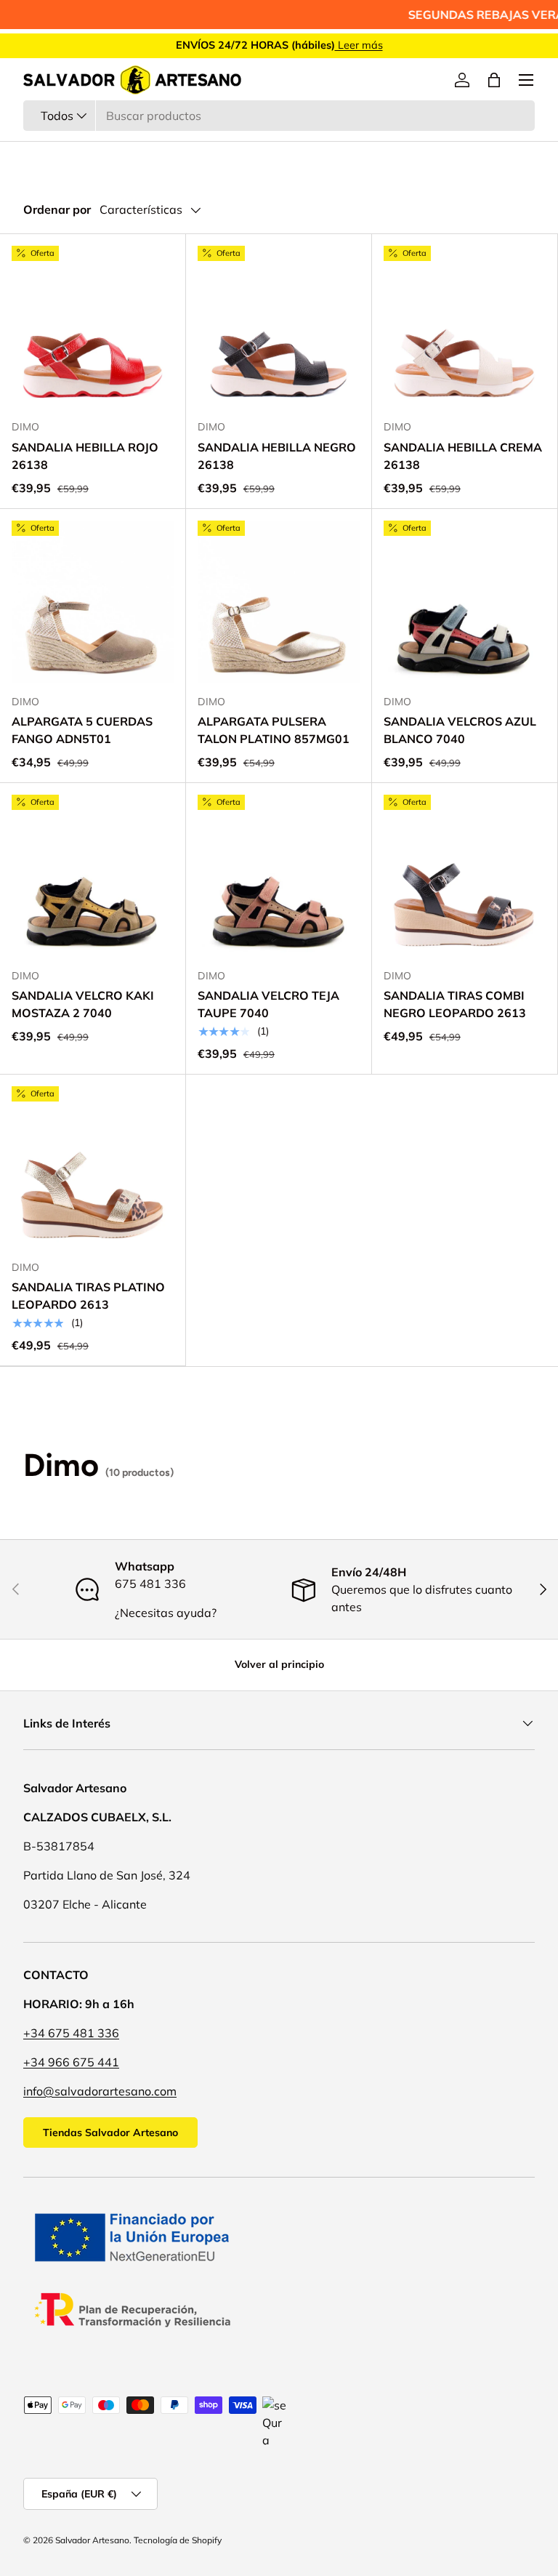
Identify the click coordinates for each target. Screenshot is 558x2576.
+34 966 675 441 (71, 2062)
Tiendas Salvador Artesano (110, 2132)
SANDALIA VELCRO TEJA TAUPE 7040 (268, 1004)
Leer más (359, 45)
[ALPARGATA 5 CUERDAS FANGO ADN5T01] (93, 602)
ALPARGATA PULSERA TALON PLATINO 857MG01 (274, 730)
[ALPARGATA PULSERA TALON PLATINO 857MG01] (279, 602)
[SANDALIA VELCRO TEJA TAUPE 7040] (279, 876)
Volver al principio (279, 1664)
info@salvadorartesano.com (100, 2091)
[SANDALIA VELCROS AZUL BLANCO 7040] (465, 602)
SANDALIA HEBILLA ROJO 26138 (85, 456)
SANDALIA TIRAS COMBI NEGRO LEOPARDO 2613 (455, 1004)
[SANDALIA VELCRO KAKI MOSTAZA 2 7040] (93, 876)
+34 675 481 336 (71, 2033)
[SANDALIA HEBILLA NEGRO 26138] (279, 327)
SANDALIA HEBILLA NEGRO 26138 (277, 456)
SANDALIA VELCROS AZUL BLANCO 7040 (460, 730)
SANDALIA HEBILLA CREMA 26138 (463, 456)
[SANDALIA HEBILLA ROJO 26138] (93, 327)
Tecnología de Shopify (178, 2540)
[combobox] (279, 116)
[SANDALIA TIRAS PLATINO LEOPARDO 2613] (93, 1167)
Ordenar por (57, 209)
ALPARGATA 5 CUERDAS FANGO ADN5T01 (82, 730)
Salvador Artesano (92, 2540)
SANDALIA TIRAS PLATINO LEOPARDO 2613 (88, 1296)
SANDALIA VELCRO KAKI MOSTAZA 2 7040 (83, 1004)
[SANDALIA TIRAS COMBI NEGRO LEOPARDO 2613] (465, 876)
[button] (494, 80)
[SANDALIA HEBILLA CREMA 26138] (465, 327)
